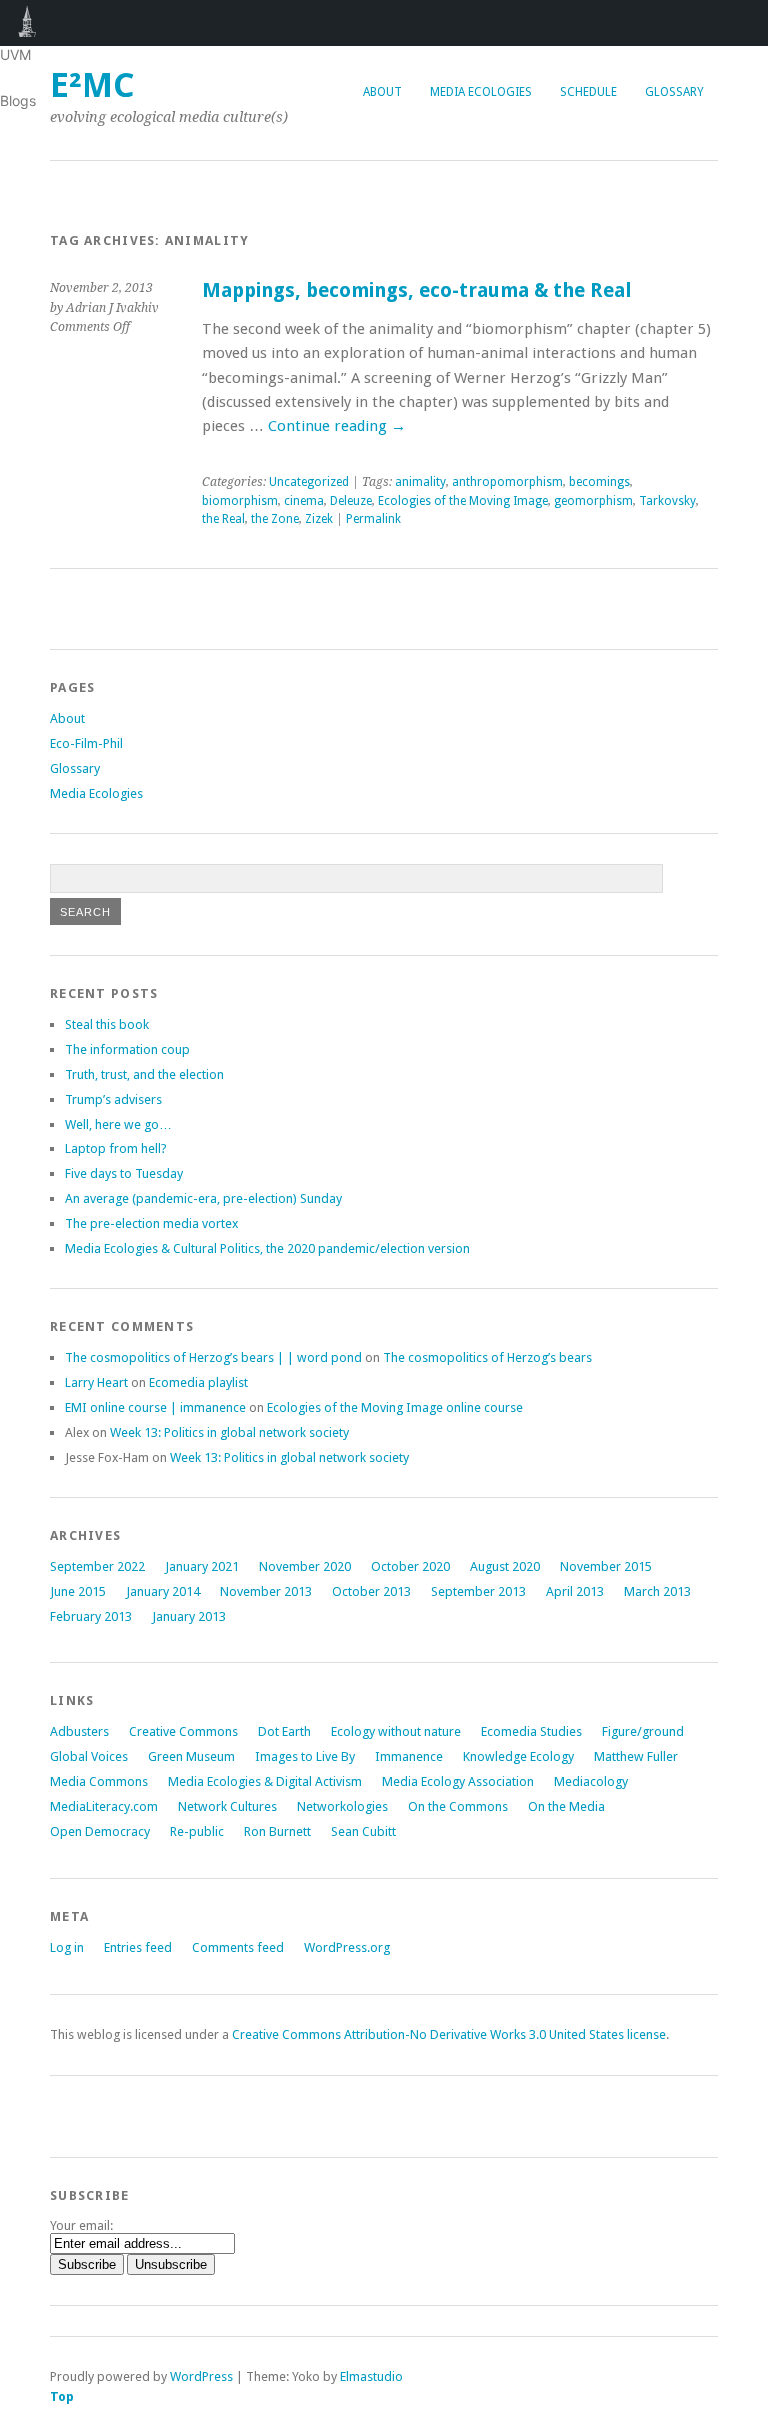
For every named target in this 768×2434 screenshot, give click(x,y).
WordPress (201, 2376)
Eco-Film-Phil (86, 743)
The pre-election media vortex (151, 1223)
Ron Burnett (277, 1831)
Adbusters (79, 1731)
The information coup (127, 1049)
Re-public (197, 1831)
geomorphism (593, 501)
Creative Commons (183, 1731)
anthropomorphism (507, 482)
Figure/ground (643, 1731)
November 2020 (305, 1566)
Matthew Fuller (636, 1756)
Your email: (81, 2225)
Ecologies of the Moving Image (463, 501)
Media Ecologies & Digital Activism (265, 1781)
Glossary (674, 92)
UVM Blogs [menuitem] (27, 23)
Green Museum (191, 1756)
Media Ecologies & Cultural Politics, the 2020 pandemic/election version (267, 1248)
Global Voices (89, 1756)
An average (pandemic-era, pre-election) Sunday (203, 1198)
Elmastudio (371, 2376)
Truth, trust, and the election (144, 1074)
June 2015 (78, 1591)
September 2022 (97, 1566)
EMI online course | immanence (155, 1407)
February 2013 (91, 1616)
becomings (599, 482)
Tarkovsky (667, 501)
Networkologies (342, 1806)
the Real (223, 519)
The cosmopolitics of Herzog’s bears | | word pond (213, 1357)
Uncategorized (309, 482)
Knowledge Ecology (518, 1756)
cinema (304, 501)
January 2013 (189, 1616)
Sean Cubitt (363, 1831)
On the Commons (458, 1806)
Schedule (588, 92)
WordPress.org (347, 1947)
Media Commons (99, 1781)
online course (395, 1407)
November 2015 (606, 1566)
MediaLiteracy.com (104, 1806)
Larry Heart (96, 1382)
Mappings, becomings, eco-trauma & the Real (417, 290)
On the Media (566, 1806)
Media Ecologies (481, 92)
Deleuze (351, 501)
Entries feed (138, 1947)
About (382, 92)
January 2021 (202, 1566)
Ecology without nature (396, 1731)
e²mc (92, 85)
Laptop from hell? (116, 1148)
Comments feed (238, 1947)
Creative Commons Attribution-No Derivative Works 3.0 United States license (449, 2034)
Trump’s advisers (113, 1099)
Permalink (373, 519)
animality (420, 482)
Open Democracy (100, 1831)
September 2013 (478, 1591)
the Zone (275, 519)
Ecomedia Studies (531, 1731)
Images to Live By (305, 1756)
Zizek (319, 519)
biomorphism (240, 501)
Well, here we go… (118, 1124)
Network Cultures (227, 1806)
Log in (67, 1947)
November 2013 (266, 1591)
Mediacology (591, 1781)
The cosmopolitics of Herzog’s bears (487, 1357)
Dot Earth (284, 1731)
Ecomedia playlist (198, 1382)
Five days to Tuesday (124, 1173)
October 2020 (410, 1566)
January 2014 (163, 1591)
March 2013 (657, 1591)
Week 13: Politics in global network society (229, 1432)
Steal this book (107, 1024)
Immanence (409, 1756)
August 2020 (505, 1566)
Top (62, 2396)
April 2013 (575, 1591)
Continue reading (337, 426)
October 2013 (371, 1591)
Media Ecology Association (458, 1781)
